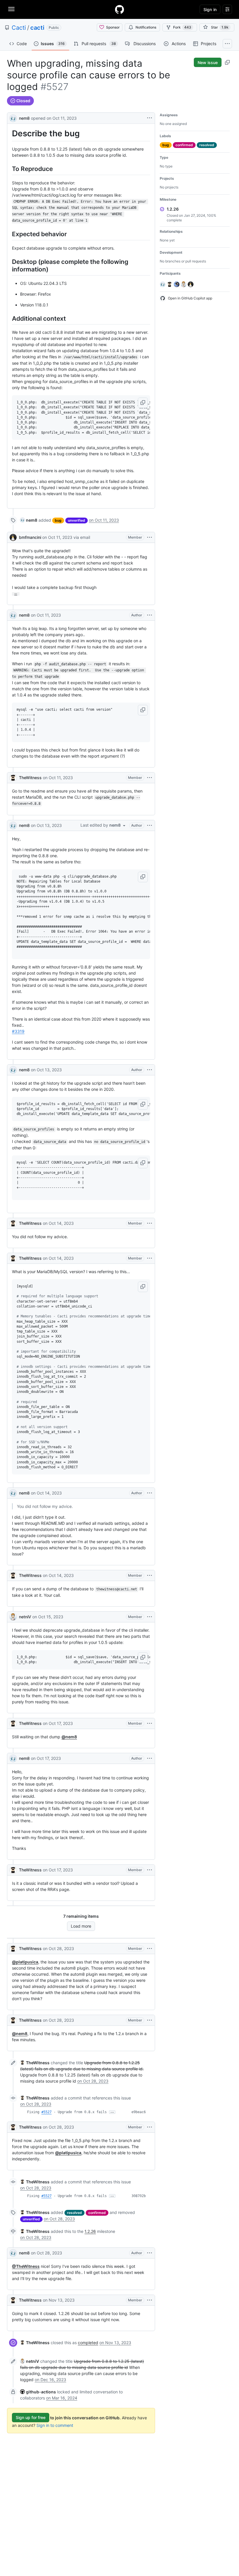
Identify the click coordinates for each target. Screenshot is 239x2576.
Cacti (19, 28)
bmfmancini (30, 537)
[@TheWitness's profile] (13, 778)
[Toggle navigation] (11, 9)
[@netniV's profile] (13, 1617)
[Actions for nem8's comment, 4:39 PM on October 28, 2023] (150, 2253)
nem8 (24, 118)
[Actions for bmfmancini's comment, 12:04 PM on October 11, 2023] (150, 537)
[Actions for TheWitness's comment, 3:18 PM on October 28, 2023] (150, 2127)
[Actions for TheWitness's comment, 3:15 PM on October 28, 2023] (150, 2020)
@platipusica (25, 1962)
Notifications (146, 27)
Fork (182, 27)
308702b (139, 2196)
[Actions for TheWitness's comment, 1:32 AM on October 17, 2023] (150, 1723)
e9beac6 (139, 2112)
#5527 (46, 2112)
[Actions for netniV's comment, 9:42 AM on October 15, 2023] (150, 1617)
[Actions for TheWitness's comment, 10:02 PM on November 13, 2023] (150, 2300)
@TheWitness (26, 2266)
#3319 (18, 1031)
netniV (25, 1617)
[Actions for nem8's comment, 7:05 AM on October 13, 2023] (150, 1070)
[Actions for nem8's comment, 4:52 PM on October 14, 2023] (150, 1493)
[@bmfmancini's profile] (13, 537)
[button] (143, 403)
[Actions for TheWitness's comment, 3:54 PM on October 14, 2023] (150, 1223)
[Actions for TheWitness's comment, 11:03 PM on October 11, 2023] (150, 778)
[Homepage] (119, 9)
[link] (29, 520)
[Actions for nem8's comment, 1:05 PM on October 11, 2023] (150, 615)
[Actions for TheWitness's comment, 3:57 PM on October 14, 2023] (150, 1258)
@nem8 (69, 1737)
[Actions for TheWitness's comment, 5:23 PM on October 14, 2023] (150, 1575)
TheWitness (30, 778)
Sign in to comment (55, 2425)
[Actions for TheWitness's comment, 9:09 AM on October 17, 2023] (150, 1870)
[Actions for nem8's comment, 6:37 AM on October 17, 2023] (150, 1758)
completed (88, 2343)
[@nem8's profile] (13, 118)
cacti (37, 28)
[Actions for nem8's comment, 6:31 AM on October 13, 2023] (150, 825)
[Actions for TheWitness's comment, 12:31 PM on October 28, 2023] (150, 1949)
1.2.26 (90, 2231)
